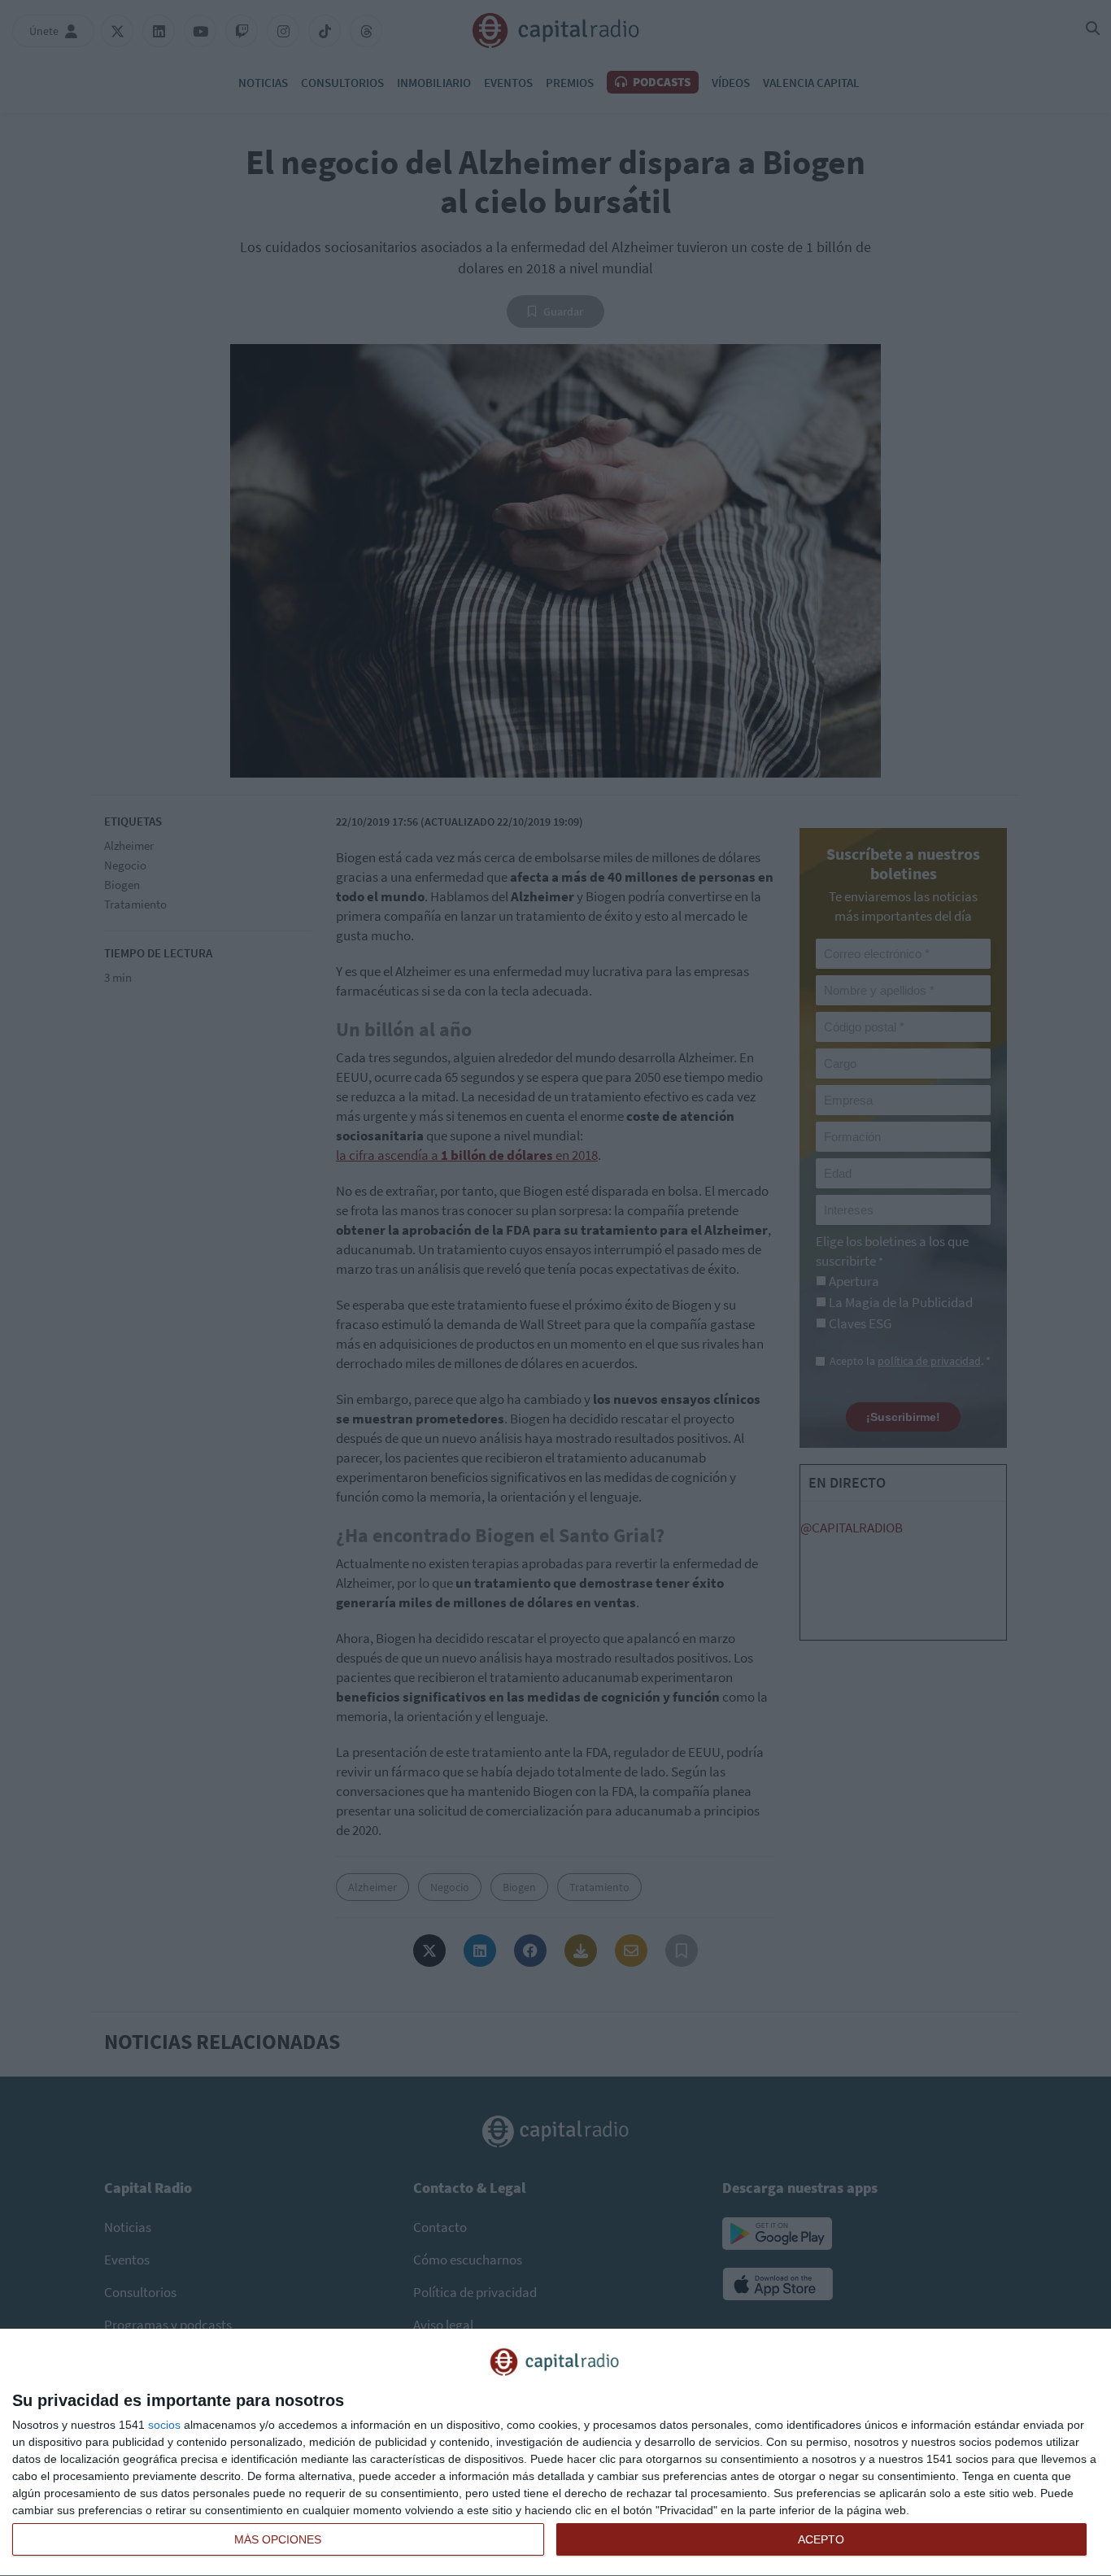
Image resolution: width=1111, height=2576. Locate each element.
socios (164, 2425)
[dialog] (555, 2453)
